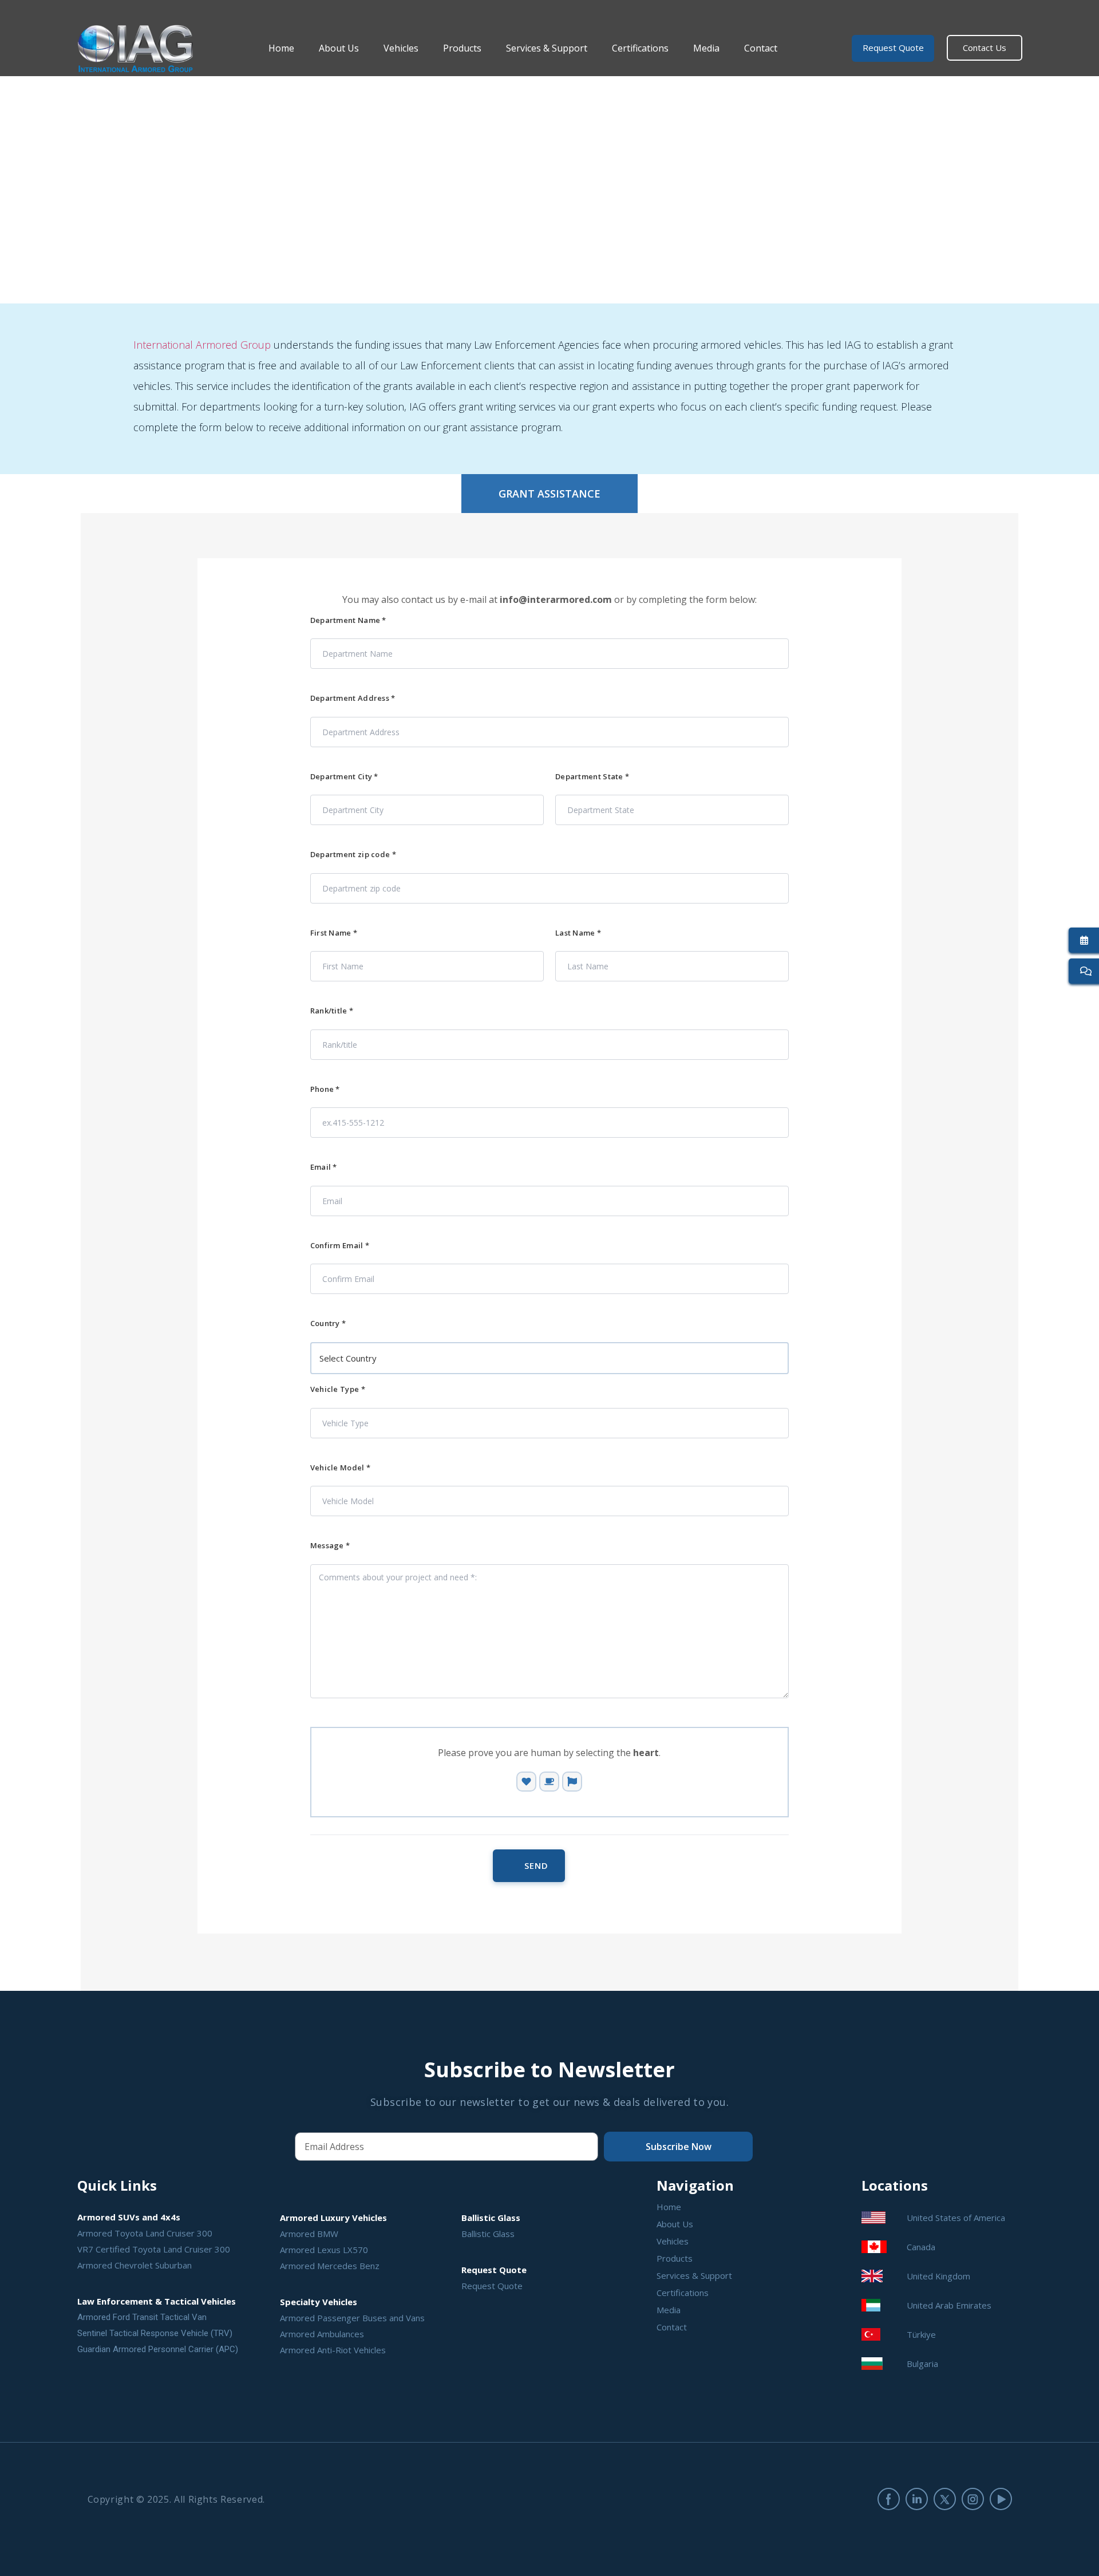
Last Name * (578, 933)
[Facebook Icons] (889, 2499)
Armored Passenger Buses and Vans (352, 2318)
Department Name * (348, 620)
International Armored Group (202, 345)
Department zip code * (353, 855)
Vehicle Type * (338, 1389)
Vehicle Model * (341, 1468)
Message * (330, 1546)
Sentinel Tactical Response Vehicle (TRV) (155, 2333)
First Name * (334, 933)
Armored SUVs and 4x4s (129, 2217)
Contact (761, 48)
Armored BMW (309, 2234)
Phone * (325, 1089)
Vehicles (401, 48)
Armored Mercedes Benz (330, 2266)
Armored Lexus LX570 (324, 2250)
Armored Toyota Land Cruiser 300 (145, 2233)
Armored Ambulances (322, 2334)
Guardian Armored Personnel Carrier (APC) (158, 2349)
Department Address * (353, 698)
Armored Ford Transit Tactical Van (142, 2317)
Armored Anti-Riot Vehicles (333, 2350)
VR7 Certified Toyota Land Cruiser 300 (154, 2249)
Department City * (344, 777)
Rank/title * (332, 1011)
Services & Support (547, 48)
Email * (324, 1167)
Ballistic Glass (488, 2234)
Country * (328, 1323)
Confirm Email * (340, 1246)
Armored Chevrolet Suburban (135, 2265)
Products (462, 48)
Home (281, 48)
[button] (549, 494)
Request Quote (492, 2286)
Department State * (592, 777)
